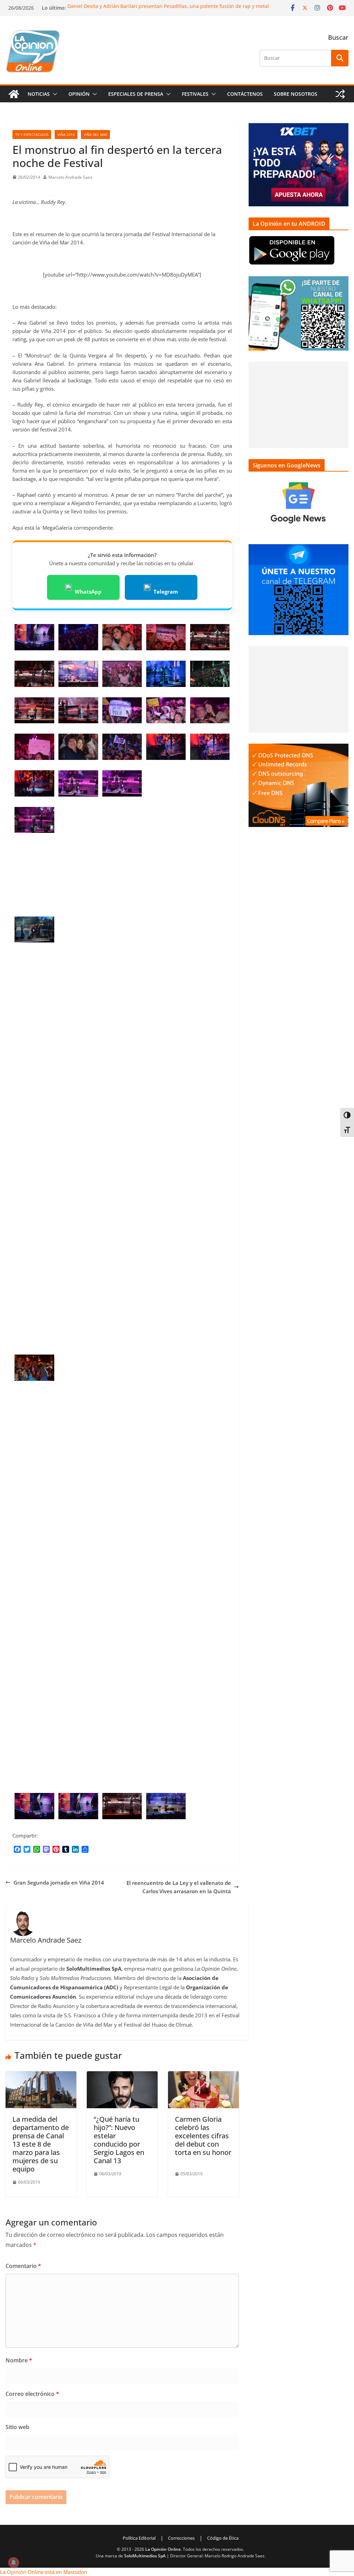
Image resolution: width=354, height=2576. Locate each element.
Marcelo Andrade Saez (70, 177)
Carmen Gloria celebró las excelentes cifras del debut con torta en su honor (203, 2136)
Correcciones (181, 2538)
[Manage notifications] (13, 2563)
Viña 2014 (66, 134)
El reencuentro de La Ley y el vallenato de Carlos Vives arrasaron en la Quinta (179, 1887)
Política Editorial (139, 2538)
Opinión (79, 94)
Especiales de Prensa (136, 94)
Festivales (195, 94)
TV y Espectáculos (32, 134)
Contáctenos (245, 94)
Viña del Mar (95, 134)
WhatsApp (88, 592)
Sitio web (17, 2427)
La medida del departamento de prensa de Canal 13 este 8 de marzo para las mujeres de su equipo (41, 2144)
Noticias (39, 94)
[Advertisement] (299, 405)
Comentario (23, 2266)
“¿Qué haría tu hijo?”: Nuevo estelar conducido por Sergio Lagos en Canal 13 (119, 2140)
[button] (54, 94)
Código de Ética (223, 2538)
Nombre (19, 2360)
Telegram (166, 592)
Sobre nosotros (296, 94)
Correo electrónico (32, 2394)
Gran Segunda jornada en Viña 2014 (59, 1882)
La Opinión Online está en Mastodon (44, 2572)
